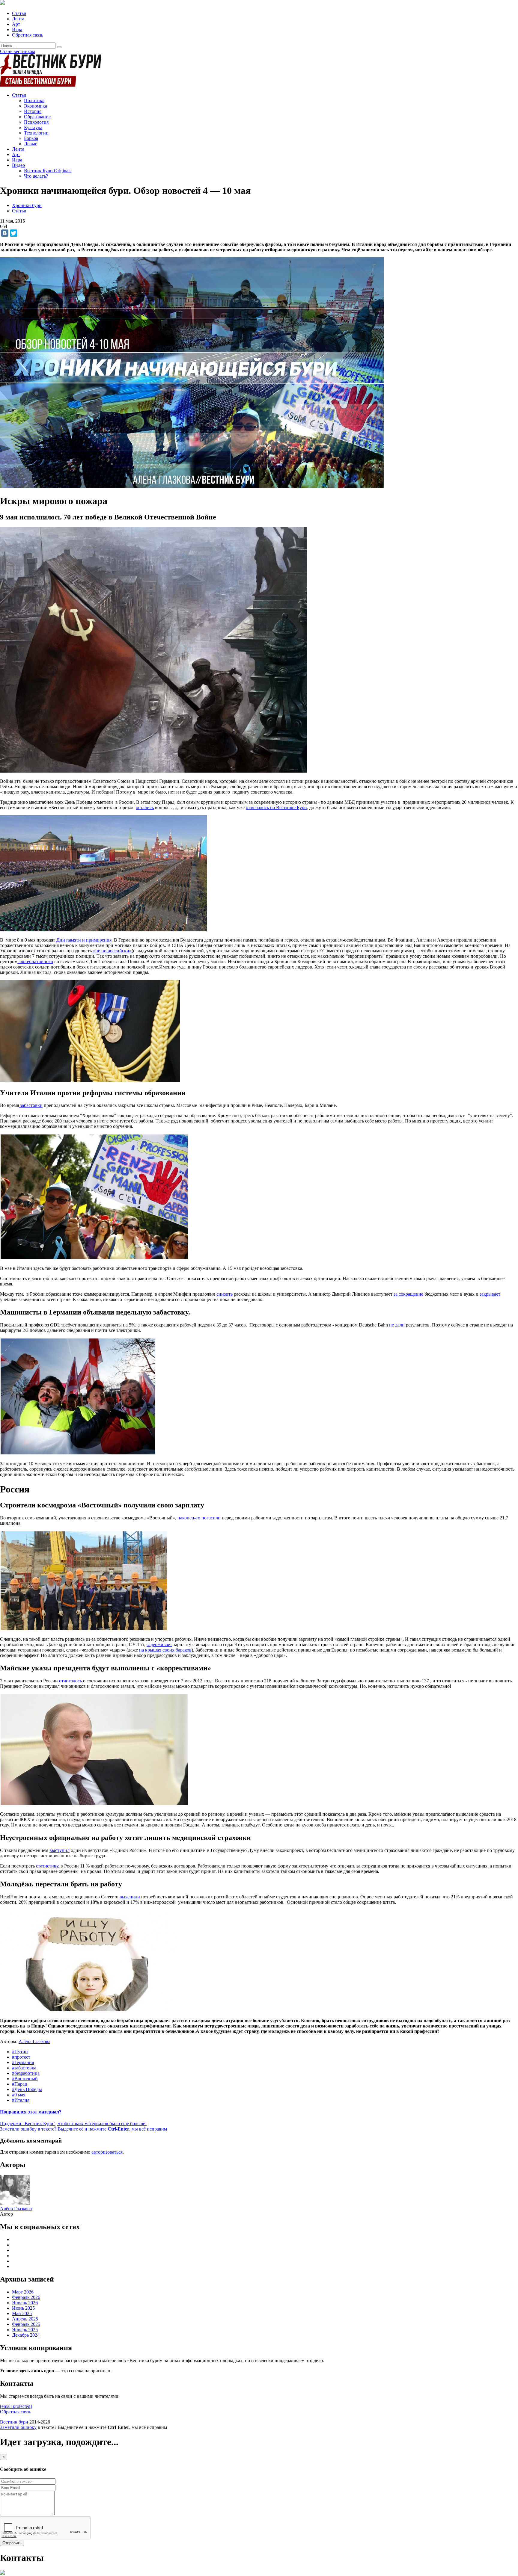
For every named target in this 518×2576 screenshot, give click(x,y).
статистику (47, 1866)
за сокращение (408, 1294)
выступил (60, 1850)
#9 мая (19, 2095)
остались (145, 807)
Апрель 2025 (25, 2319)
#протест (21, 2057)
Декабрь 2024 (26, 2335)
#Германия (23, 2062)
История (33, 111)
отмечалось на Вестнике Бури (276, 807)
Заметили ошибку (18, 2427)
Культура (33, 127)
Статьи (19, 13)
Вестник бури (14, 2422)
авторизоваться (107, 2152)
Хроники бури (27, 205)
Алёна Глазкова (34, 2041)
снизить (225, 1294)
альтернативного (35, 961)
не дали (396, 1325)
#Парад (19, 2084)
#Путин (20, 2052)
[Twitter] (13, 233)
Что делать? (36, 176)
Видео (18, 165)
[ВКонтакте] (5, 233)
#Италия (21, 2100)
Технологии (36, 133)
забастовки (31, 1105)
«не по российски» (112, 951)
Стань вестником (18, 51)
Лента (18, 19)
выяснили (129, 1897)
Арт (16, 24)
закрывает (490, 1294)
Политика (34, 101)
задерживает (159, 1644)
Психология (36, 122)
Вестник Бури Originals (48, 171)
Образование (37, 117)
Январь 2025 (25, 2330)
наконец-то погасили (199, 1518)
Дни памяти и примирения (83, 940)
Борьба (31, 138)
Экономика (36, 106)
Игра (17, 30)
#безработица (26, 2073)
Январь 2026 (25, 2303)
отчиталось (70, 1681)
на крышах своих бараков (165, 1650)
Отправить (12, 2543)
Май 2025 (22, 2313)
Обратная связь (28, 35)
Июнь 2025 (23, 2308)
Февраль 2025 (26, 2324)
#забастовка (24, 2068)
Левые (31, 144)
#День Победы (27, 2089)
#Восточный (25, 2079)
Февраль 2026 (26, 2297)
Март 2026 (23, 2292)
